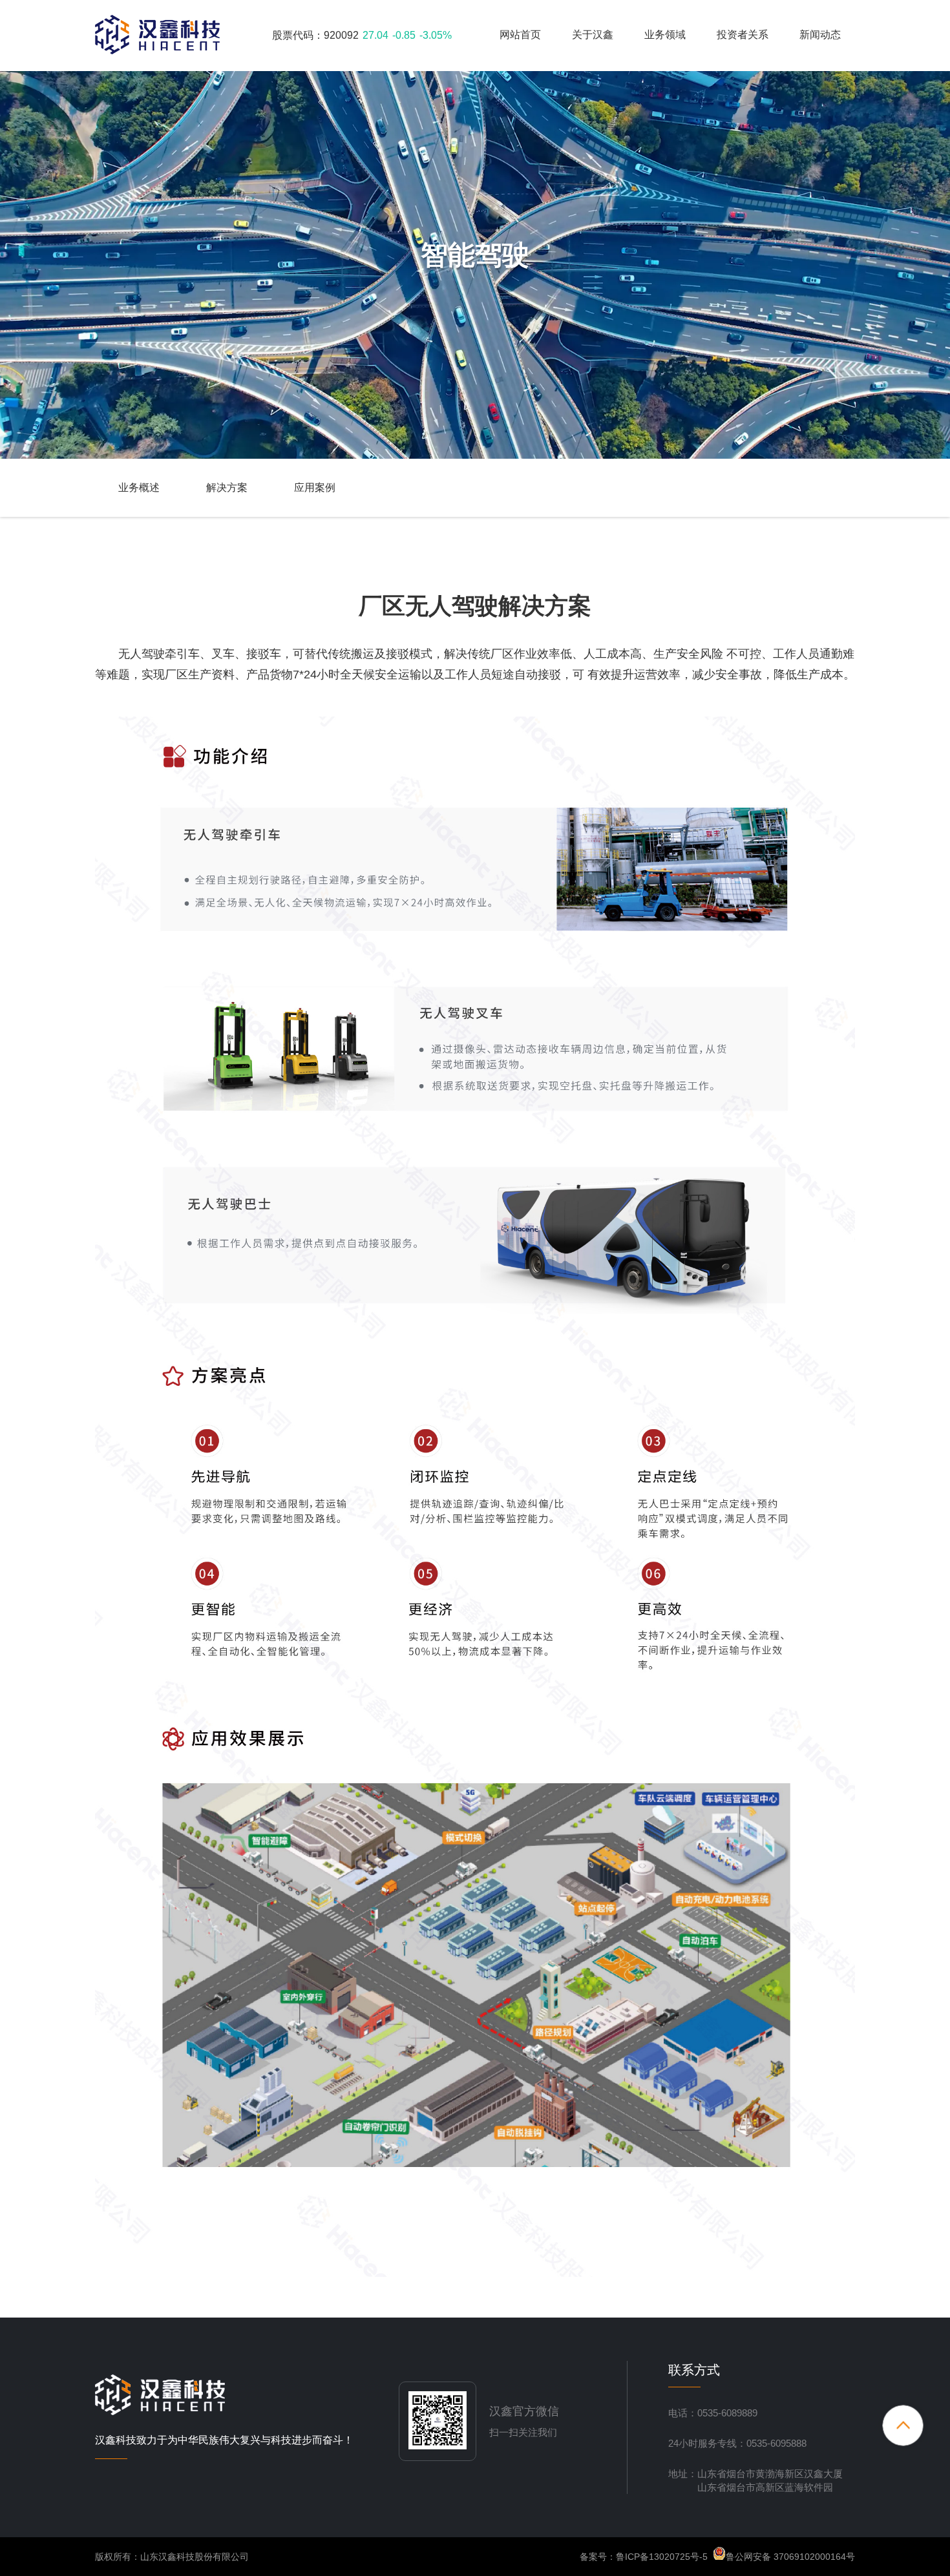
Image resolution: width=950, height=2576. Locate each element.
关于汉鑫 (593, 35)
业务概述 (139, 487)
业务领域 (665, 35)
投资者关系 (743, 35)
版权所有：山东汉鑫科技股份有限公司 (172, 2557)
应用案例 (315, 487)
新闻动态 (820, 35)
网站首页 (520, 35)
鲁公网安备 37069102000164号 (790, 2557)
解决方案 (227, 487)
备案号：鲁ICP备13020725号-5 (644, 2557)
